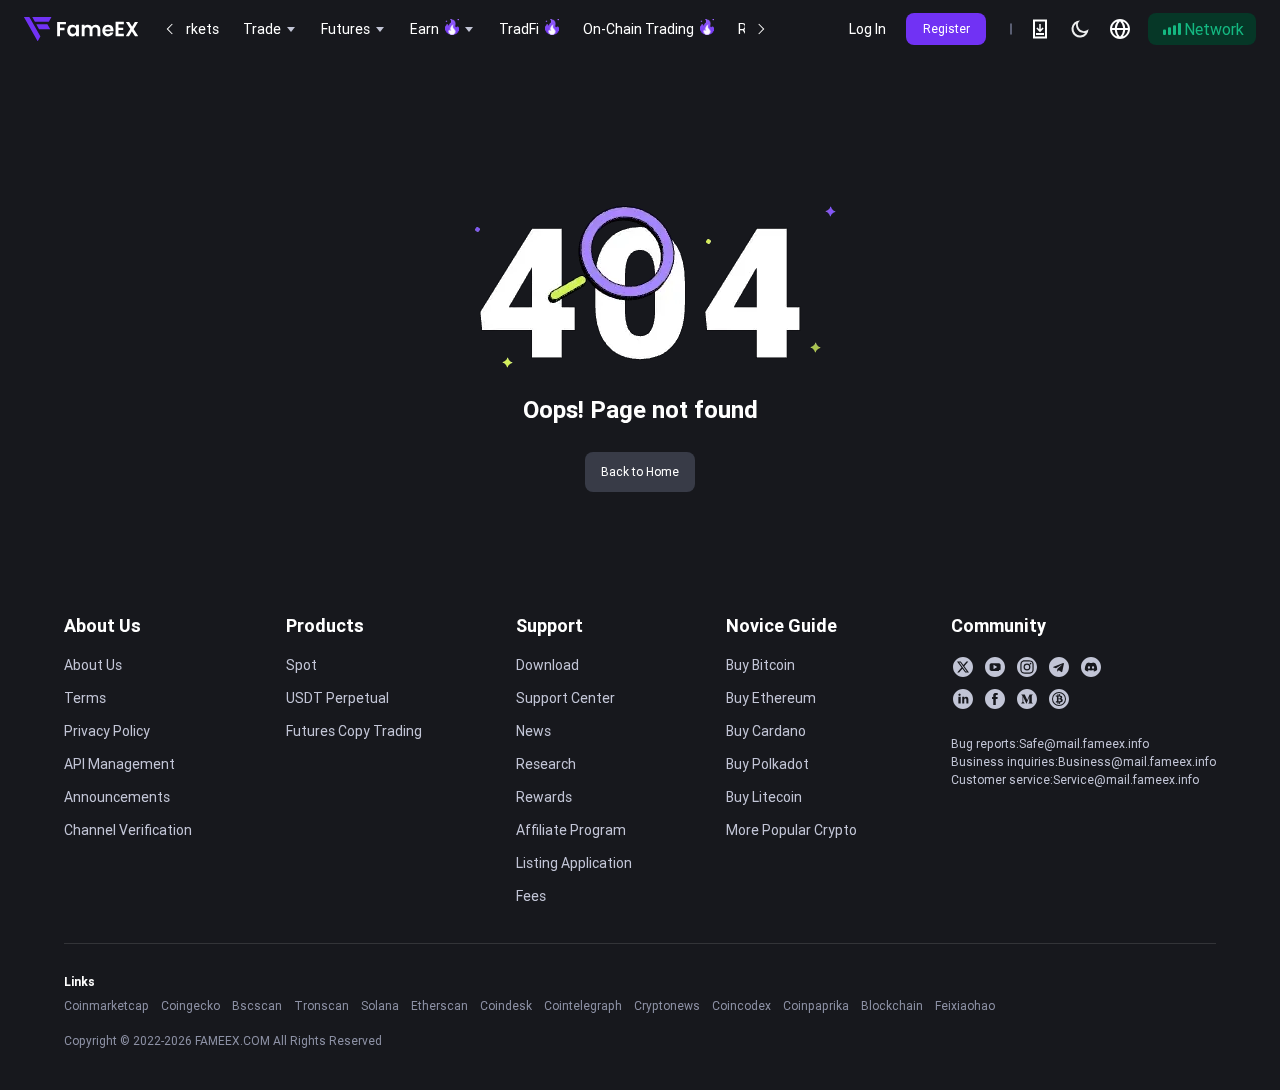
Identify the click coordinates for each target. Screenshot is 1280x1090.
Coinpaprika (816, 1005)
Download (547, 665)
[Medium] (1027, 699)
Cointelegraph (583, 1005)
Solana (380, 1005)
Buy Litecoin (764, 797)
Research (546, 764)
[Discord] (1091, 667)
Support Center (565, 698)
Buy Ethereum (771, 698)
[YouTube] (995, 667)
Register (946, 28)
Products (325, 625)
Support (549, 625)
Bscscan (257, 1005)
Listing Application (574, 863)
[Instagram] (1027, 667)
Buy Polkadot (767, 764)
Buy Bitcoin (760, 665)
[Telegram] (1059, 667)
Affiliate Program (571, 830)
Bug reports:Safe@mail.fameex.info (1050, 743)
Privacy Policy (107, 731)
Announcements (117, 797)
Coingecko (190, 1005)
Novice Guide (781, 625)
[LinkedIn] (963, 699)
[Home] (81, 29)
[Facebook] (995, 699)
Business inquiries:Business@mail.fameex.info (1083, 761)
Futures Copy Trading (354, 731)
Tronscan (321, 1005)
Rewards (544, 797)
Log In (867, 29)
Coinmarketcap (106, 1005)
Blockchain (892, 1005)
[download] (1040, 29)
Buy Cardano (766, 731)
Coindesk (506, 1005)
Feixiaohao (965, 1005)
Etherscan (439, 1005)
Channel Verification (128, 830)
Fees (531, 896)
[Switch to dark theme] (1080, 29)
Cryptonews (667, 1005)
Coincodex (741, 1005)
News (533, 731)
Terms (85, 698)
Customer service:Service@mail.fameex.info (1075, 779)
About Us (102, 625)
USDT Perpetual (337, 698)
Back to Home (640, 471)
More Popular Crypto (791, 830)
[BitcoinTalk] (1059, 699)
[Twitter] (963, 667)
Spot (301, 665)
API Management (119, 764)
